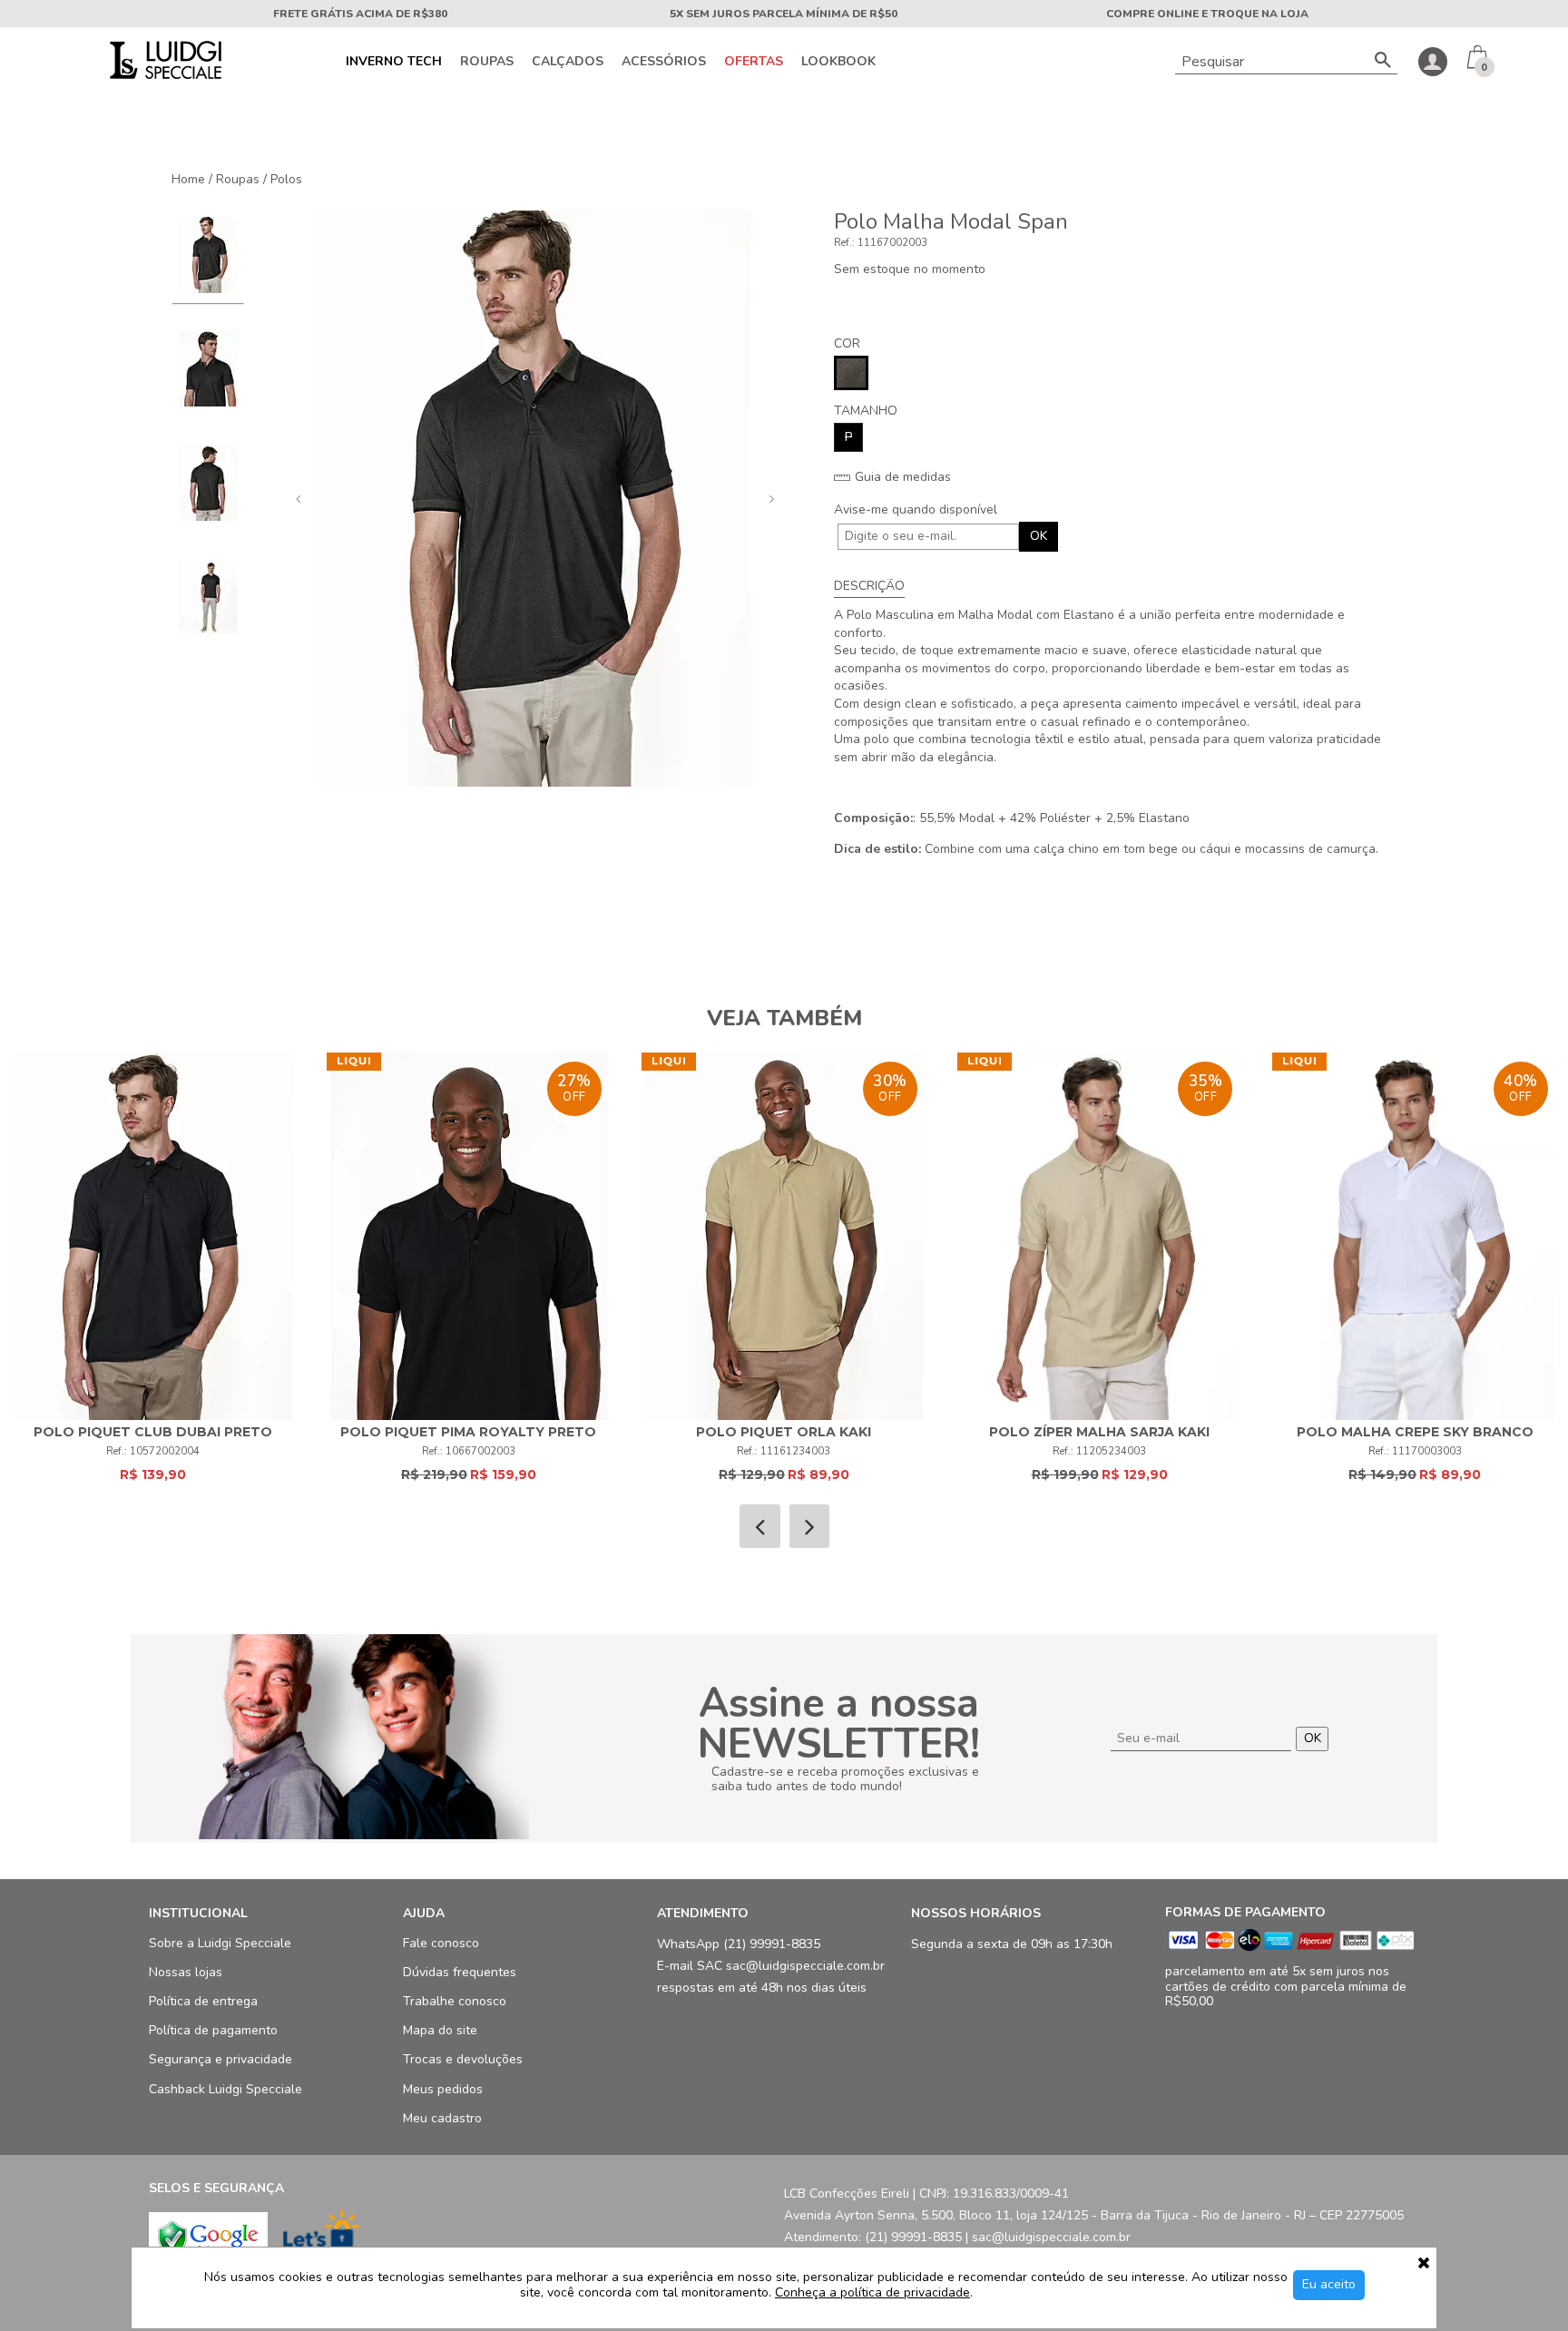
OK (1039, 536)
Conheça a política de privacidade (872, 2293)
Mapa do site (440, 2031)
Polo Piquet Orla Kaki (784, 1432)
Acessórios (664, 62)
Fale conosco (441, 1943)
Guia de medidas (901, 477)
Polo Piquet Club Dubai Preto (153, 1432)
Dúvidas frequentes (460, 1972)
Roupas (487, 62)
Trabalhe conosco (455, 2002)
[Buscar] (1383, 62)
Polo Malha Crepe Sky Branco (1415, 1432)
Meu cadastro (442, 2118)
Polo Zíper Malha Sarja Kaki (1099, 1432)
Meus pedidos (443, 2089)
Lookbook (838, 62)
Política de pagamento (213, 2031)
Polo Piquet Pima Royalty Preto (468, 1432)
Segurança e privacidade (220, 2060)
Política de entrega (203, 2002)
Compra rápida (153, 1219)
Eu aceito (1329, 2284)
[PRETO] (851, 373)
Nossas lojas (186, 1972)
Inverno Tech (394, 62)
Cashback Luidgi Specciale (225, 2089)
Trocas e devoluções (463, 2060)
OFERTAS (754, 62)
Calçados (568, 62)
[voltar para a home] (164, 75)
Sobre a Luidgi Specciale (220, 1943)
